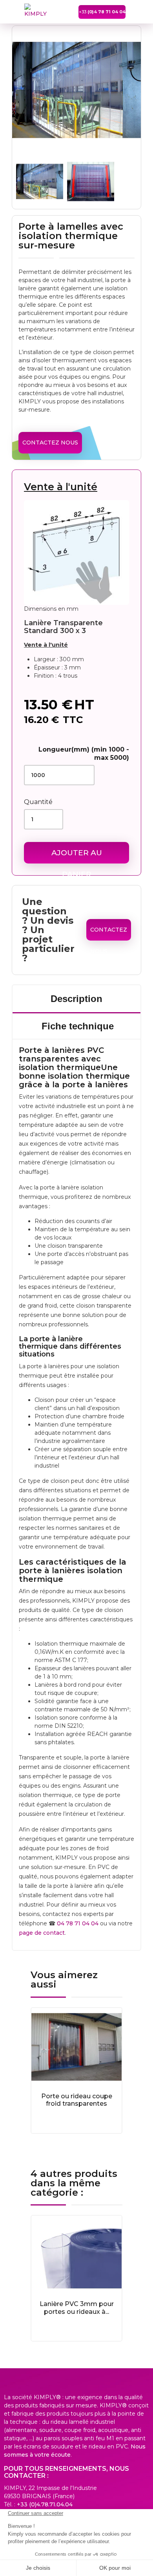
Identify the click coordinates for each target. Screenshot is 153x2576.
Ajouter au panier (77, 856)
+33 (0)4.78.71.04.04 (45, 2504)
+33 (102, 12)
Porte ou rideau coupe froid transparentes (77, 2100)
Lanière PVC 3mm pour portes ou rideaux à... (77, 2308)
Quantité (38, 802)
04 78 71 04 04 (78, 1923)
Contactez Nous (50, 443)
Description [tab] (76, 999)
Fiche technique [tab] (78, 1026)
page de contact (42, 1933)
